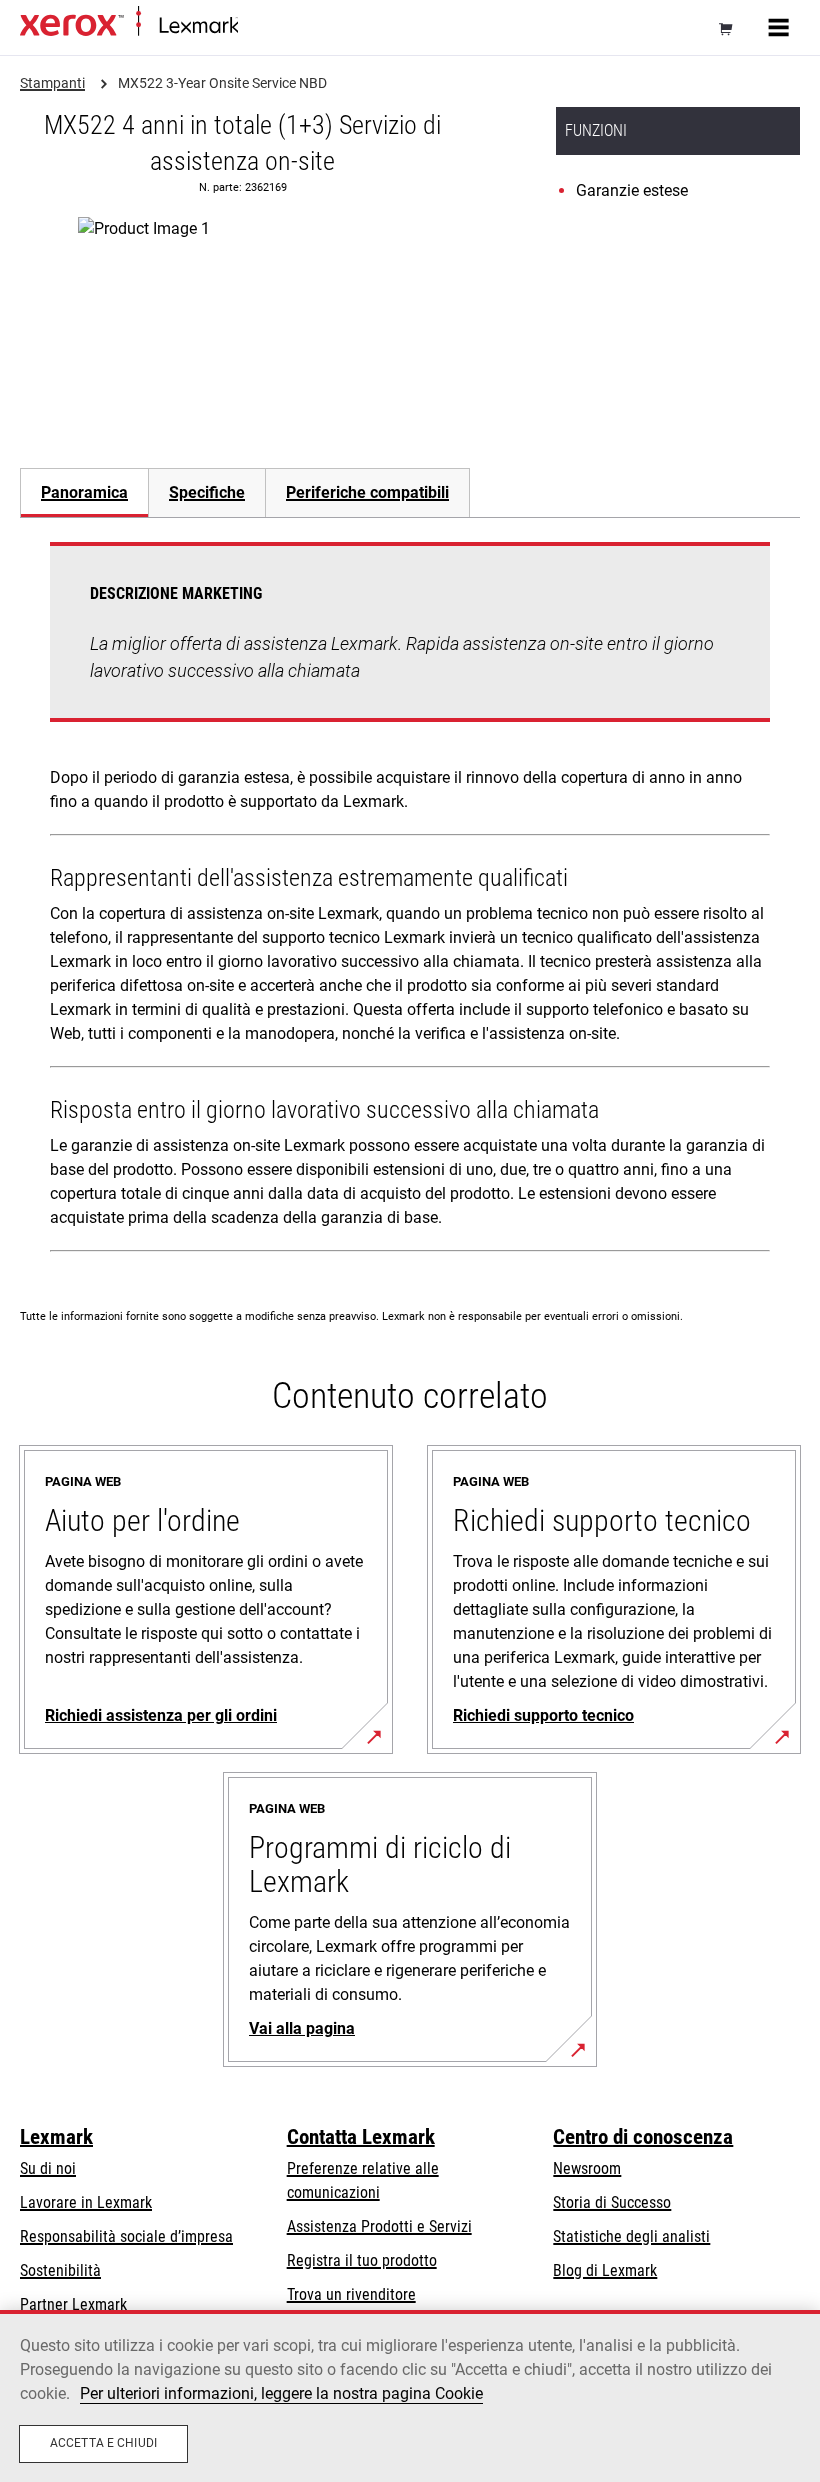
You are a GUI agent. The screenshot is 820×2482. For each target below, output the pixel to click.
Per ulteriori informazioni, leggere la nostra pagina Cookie (281, 2393)
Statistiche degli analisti (631, 2236)
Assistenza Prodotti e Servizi (379, 2226)
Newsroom (587, 2168)
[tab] (84, 492)
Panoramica (84, 492)
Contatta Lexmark (361, 2137)
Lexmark (56, 2137)
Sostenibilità (60, 2270)
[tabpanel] (410, 901)
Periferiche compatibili (367, 492)
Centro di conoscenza (643, 2137)
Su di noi (48, 2168)
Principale (265, 26)
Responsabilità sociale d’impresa (126, 2236)
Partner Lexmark (73, 2304)
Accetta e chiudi (103, 2443)
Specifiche (207, 492)
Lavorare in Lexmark (86, 2202)
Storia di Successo (612, 2202)
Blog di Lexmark (605, 2270)
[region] (410, 2396)
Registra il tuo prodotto (362, 2260)
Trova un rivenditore (351, 2294)
